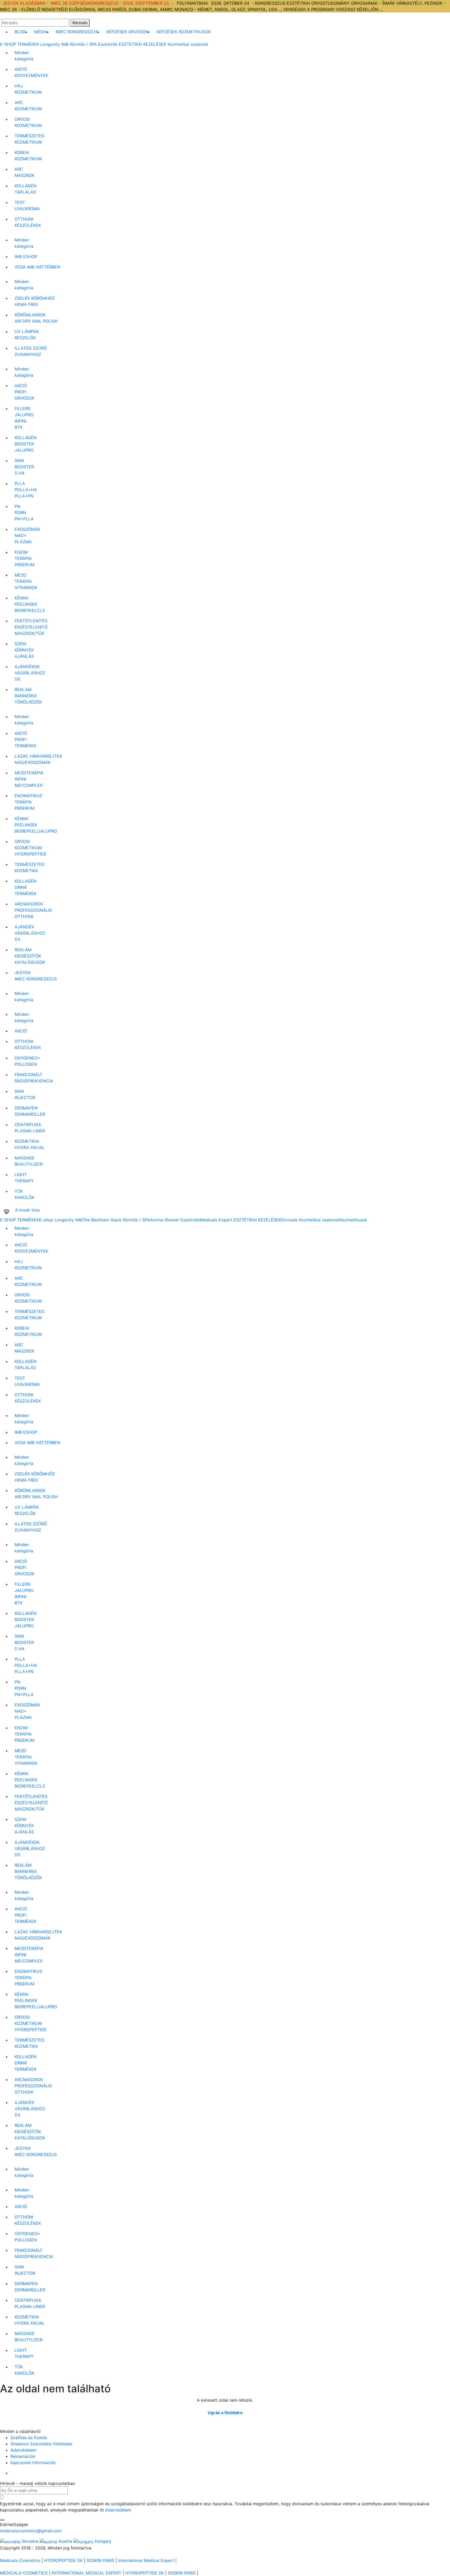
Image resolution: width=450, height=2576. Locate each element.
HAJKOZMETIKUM (28, 89)
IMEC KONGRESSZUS (77, 32)
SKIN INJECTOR (25, 1094)
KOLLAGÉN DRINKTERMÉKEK (26, 887)
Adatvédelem (23, 2450)
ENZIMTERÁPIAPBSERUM (24, 558)
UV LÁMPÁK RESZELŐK (27, 335)
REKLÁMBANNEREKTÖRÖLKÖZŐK (28, 696)
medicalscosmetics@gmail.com (31, 2531)
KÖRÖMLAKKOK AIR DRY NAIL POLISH (36, 318)
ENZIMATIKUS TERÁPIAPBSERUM (28, 802)
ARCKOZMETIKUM (28, 106)
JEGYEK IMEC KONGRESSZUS (36, 976)
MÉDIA (41, 32)
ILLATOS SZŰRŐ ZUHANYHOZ (31, 351)
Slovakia (30, 2541)
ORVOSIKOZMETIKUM (28, 122)
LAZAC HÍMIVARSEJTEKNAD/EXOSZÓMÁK (38, 759)
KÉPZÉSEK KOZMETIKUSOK (184, 32)
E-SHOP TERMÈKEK (20, 44)
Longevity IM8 (54, 44)
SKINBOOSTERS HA (24, 467)
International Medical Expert (146, 2560)
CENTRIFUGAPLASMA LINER (30, 1128)
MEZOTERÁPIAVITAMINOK (26, 581)
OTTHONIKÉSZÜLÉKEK (28, 222)
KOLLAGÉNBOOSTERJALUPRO (26, 444)
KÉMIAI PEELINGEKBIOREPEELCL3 (30, 604)
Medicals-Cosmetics (20, 2560)
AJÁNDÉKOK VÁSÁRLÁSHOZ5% (30, 673)
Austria (65, 2541)
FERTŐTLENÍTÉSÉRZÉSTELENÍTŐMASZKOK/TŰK (31, 627)
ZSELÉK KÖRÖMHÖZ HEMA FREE (35, 301)
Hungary (102, 2541)
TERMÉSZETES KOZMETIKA (29, 868)
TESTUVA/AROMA (27, 206)
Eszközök (108, 44)
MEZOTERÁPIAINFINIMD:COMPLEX (29, 779)
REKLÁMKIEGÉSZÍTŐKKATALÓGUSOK (30, 956)
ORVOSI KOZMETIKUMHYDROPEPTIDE (31, 848)
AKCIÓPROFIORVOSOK (24, 392)
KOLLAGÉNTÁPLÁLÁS (26, 189)
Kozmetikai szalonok (188, 44)
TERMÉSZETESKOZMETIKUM (29, 139)
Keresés (80, 23)
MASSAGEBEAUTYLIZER (29, 1161)
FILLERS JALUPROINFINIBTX (24, 418)
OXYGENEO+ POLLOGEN (27, 1061)
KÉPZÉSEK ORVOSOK (127, 32)
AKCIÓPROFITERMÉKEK (26, 739)
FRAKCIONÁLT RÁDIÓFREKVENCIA (34, 1078)
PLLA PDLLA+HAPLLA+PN (26, 490)
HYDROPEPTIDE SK (63, 2560)
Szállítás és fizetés (29, 2438)
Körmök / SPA (83, 44)
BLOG (20, 32)
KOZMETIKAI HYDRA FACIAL (30, 1144)
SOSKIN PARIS (100, 2560)
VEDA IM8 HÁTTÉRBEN (37, 267)
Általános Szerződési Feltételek (41, 2444)
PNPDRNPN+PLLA (24, 513)
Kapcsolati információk (33, 2463)
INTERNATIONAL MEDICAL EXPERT (86, 2573)
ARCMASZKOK (24, 172)
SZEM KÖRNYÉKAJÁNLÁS (24, 650)
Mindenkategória (24, 56)
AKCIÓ (21, 1031)
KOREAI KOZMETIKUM (28, 156)
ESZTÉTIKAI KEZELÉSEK (143, 44)
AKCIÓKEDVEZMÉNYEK (31, 72)
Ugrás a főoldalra (225, 2413)
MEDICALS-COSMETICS (24, 2573)
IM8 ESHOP (26, 257)
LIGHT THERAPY (24, 1178)
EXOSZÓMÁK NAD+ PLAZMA (27, 535)
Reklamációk (23, 2456)
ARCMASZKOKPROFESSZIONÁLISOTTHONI (33, 910)
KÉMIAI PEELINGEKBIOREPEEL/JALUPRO (36, 825)
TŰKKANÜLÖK (24, 1194)
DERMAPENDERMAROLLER (30, 1111)
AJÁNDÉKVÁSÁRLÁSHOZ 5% (30, 933)
